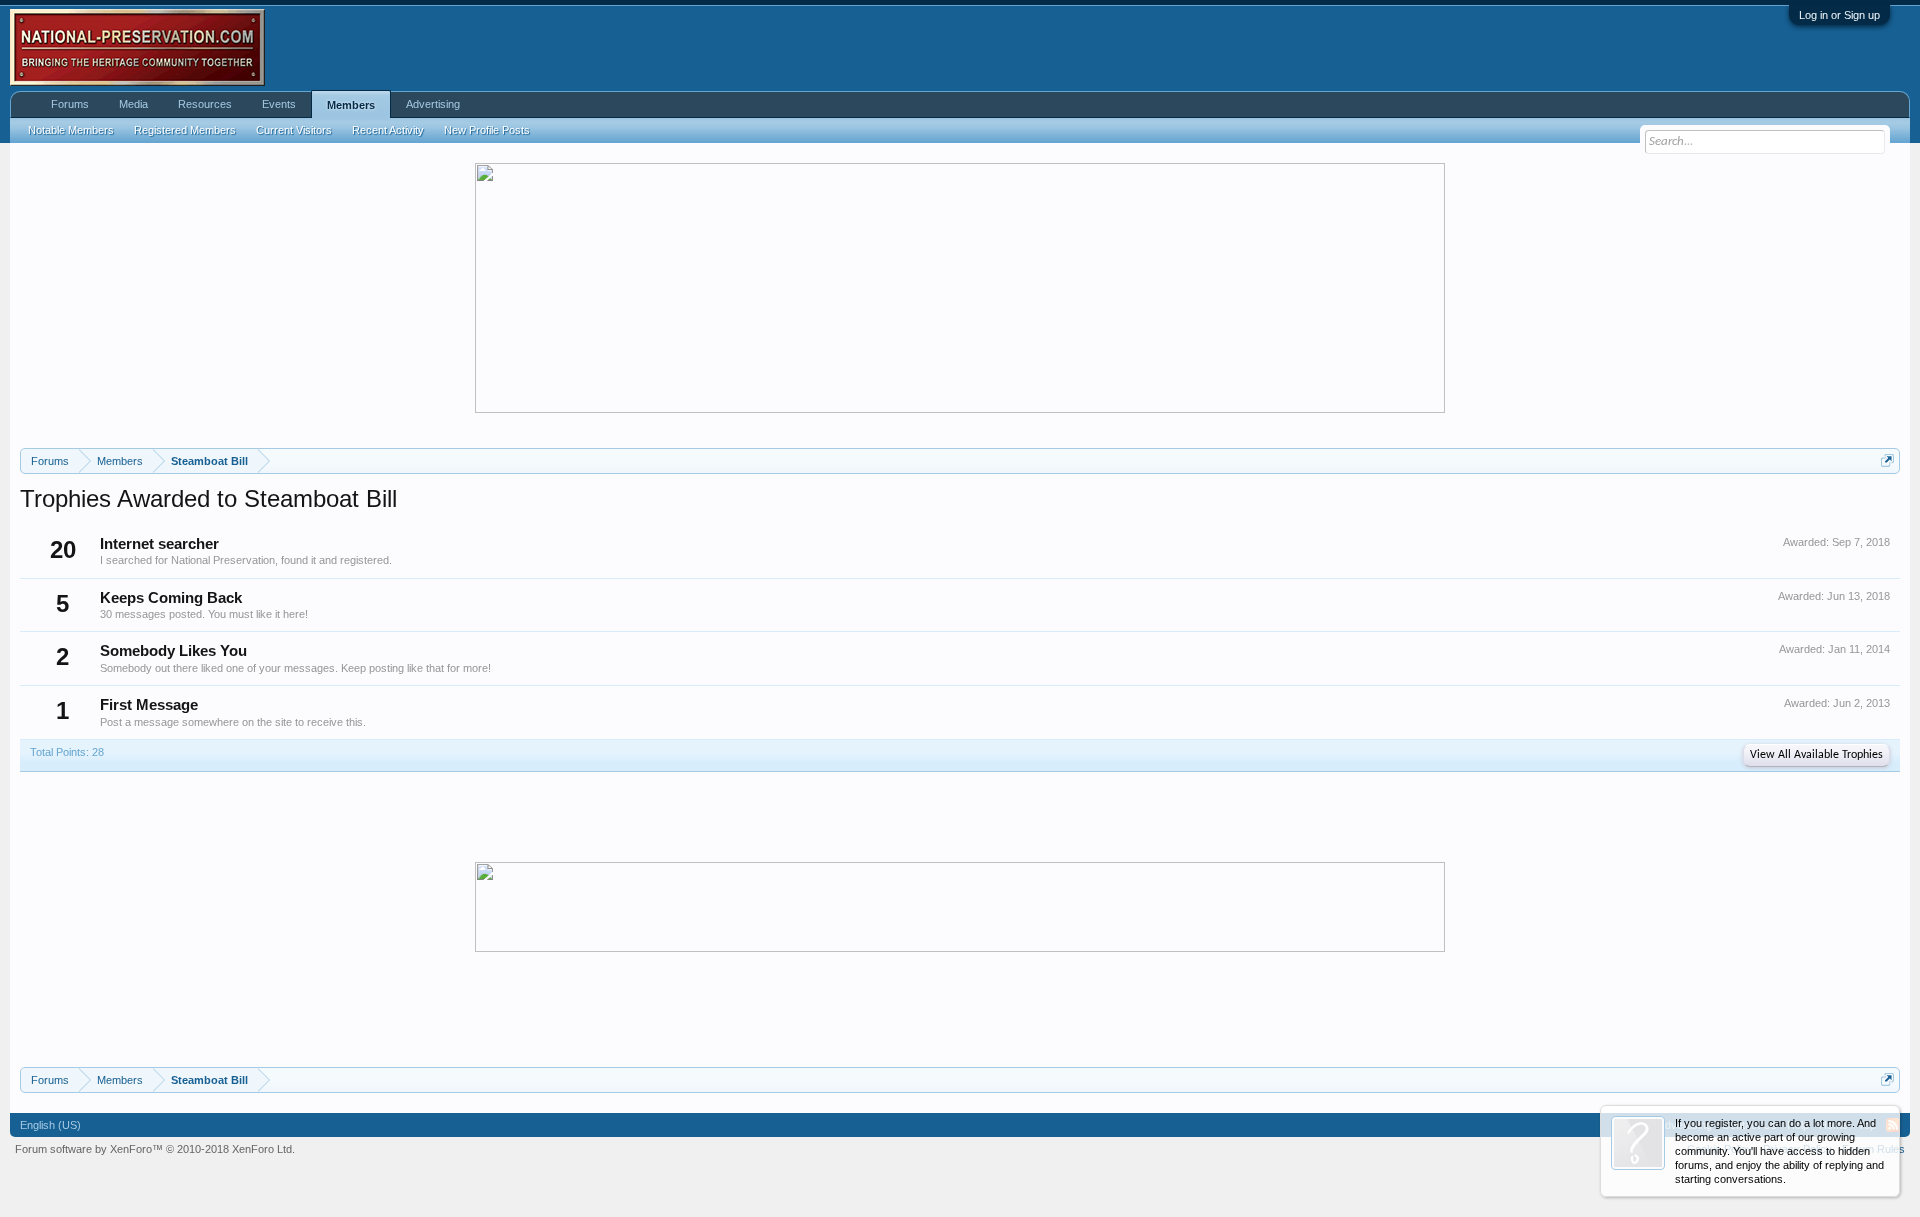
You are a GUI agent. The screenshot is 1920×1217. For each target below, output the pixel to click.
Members (351, 105)
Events (279, 104)
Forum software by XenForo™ (155, 1149)
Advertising (433, 104)
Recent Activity (388, 130)
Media (133, 104)
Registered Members (185, 130)
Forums (70, 104)
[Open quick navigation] (1887, 460)
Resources (205, 104)
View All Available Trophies (1816, 755)
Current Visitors (294, 130)
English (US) (50, 1125)
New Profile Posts (487, 130)
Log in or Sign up (1839, 15)
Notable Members (71, 130)
